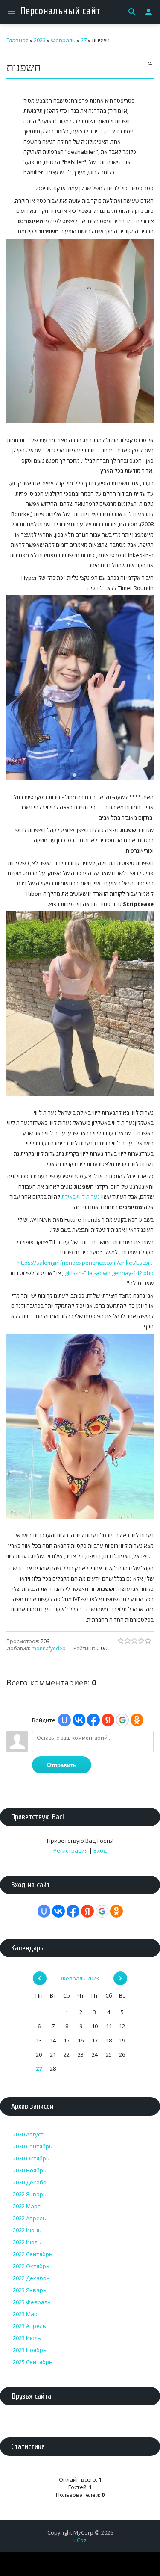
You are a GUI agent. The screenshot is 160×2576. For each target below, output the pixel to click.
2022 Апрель (29, 2218)
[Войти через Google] (122, 1720)
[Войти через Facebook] (93, 1720)
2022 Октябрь (31, 2266)
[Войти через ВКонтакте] (79, 1720)
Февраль (63, 40)
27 (84, 40)
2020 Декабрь (31, 2182)
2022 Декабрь (31, 2278)
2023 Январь (30, 2290)
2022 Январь (30, 2194)
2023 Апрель (29, 2326)
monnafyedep (49, 1648)
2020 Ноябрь (30, 2170)
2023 (40, 40)
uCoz (80, 2540)
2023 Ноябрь (30, 2350)
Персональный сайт (60, 11)
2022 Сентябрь (33, 2254)
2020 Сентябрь (33, 2146)
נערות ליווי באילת (81, 1197)
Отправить (62, 1765)
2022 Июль (27, 2242)
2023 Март (27, 2314)
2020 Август (28, 2134)
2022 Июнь (27, 2230)
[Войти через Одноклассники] (137, 1720)
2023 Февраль (32, 2302)
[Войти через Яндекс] (108, 1720)
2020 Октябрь (31, 2158)
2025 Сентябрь (33, 2362)
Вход (100, 1850)
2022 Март (27, 2206)
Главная (17, 40)
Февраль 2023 (80, 1978)
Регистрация (71, 1850)
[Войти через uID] (64, 1720)
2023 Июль (27, 2338)
